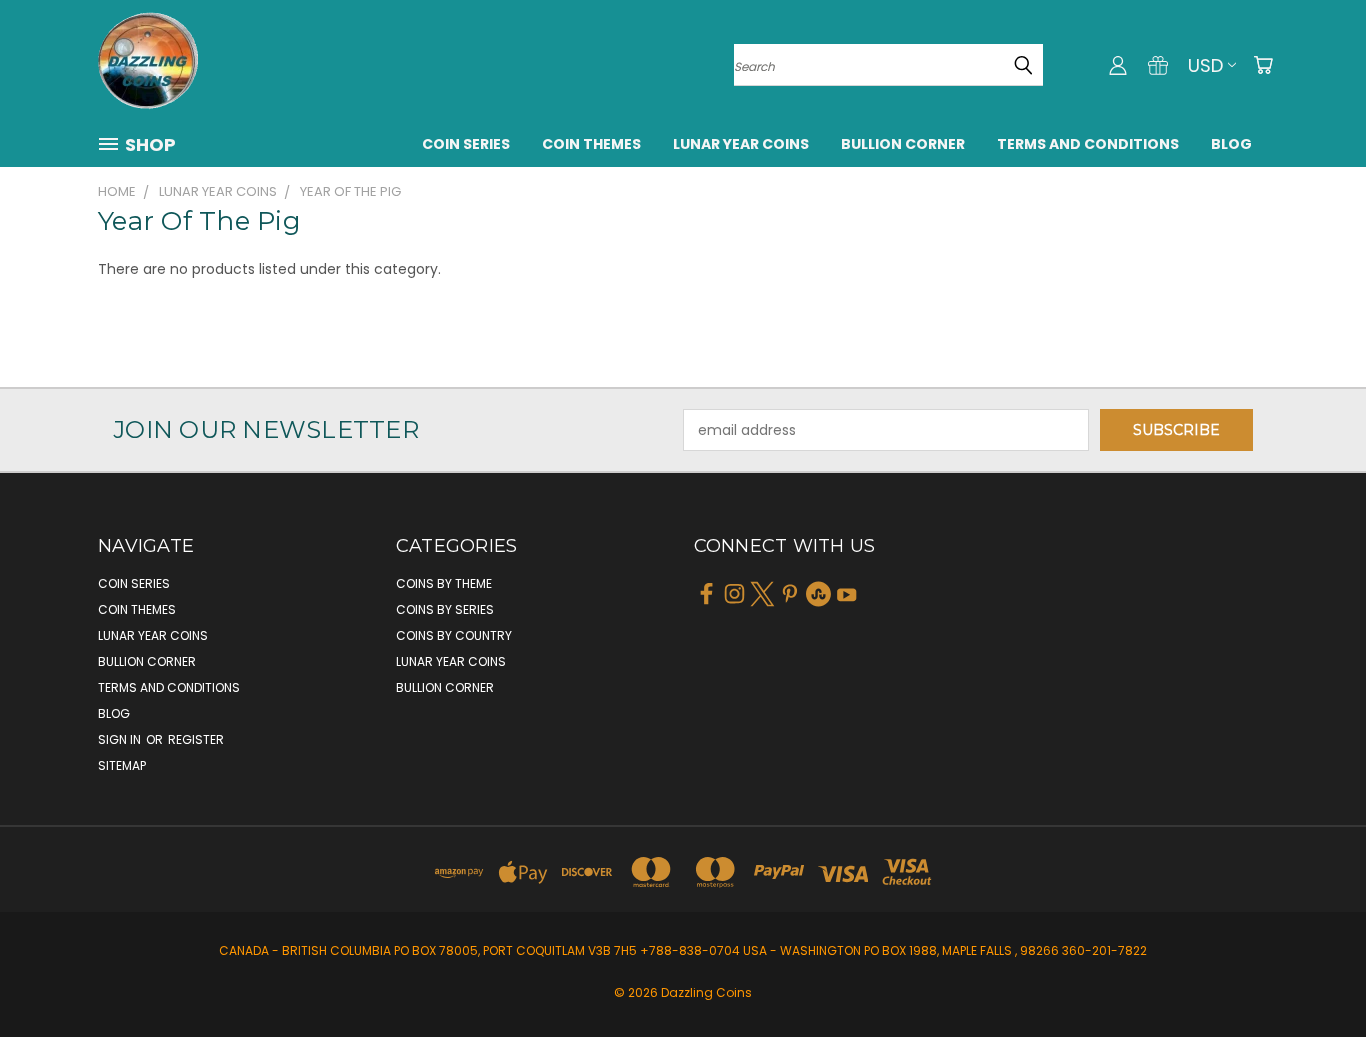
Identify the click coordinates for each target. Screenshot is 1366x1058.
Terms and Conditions (1088, 144)
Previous (1313, 995)
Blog (1231, 144)
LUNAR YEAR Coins (741, 144)
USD (1205, 65)
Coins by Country (454, 635)
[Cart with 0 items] (1263, 65)
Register (196, 739)
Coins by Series (445, 609)
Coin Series (466, 144)
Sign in (121, 739)
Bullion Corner (903, 144)
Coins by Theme (444, 583)
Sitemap (122, 765)
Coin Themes (591, 144)
